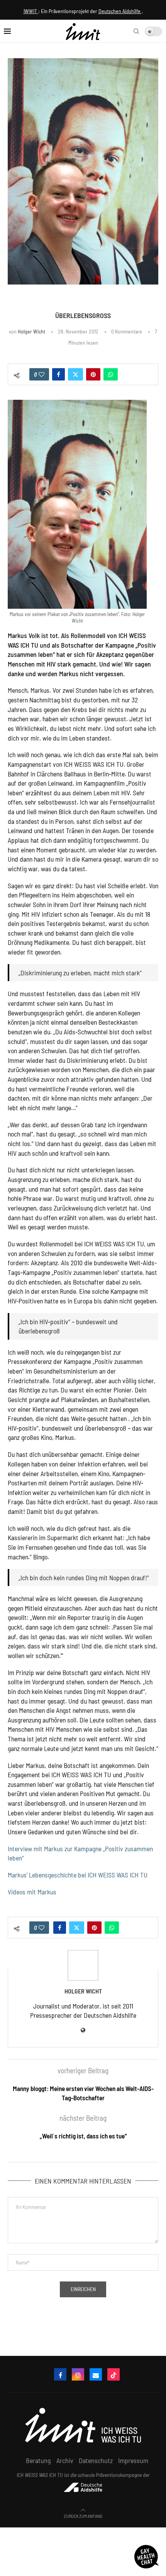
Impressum (133, 2460)
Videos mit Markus (32, 1892)
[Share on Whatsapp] (111, 374)
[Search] (136, 31)
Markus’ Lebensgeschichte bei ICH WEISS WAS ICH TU (78, 1875)
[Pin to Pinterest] (93, 374)
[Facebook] (60, 2374)
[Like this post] (41, 374)
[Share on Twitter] (75, 374)
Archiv (65, 2460)
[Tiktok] (113, 2374)
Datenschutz (96, 2460)
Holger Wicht (31, 331)
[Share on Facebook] (58, 374)
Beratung (38, 2460)
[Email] (96, 2374)
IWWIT (31, 11)
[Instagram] (78, 2374)
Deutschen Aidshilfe (120, 11)
